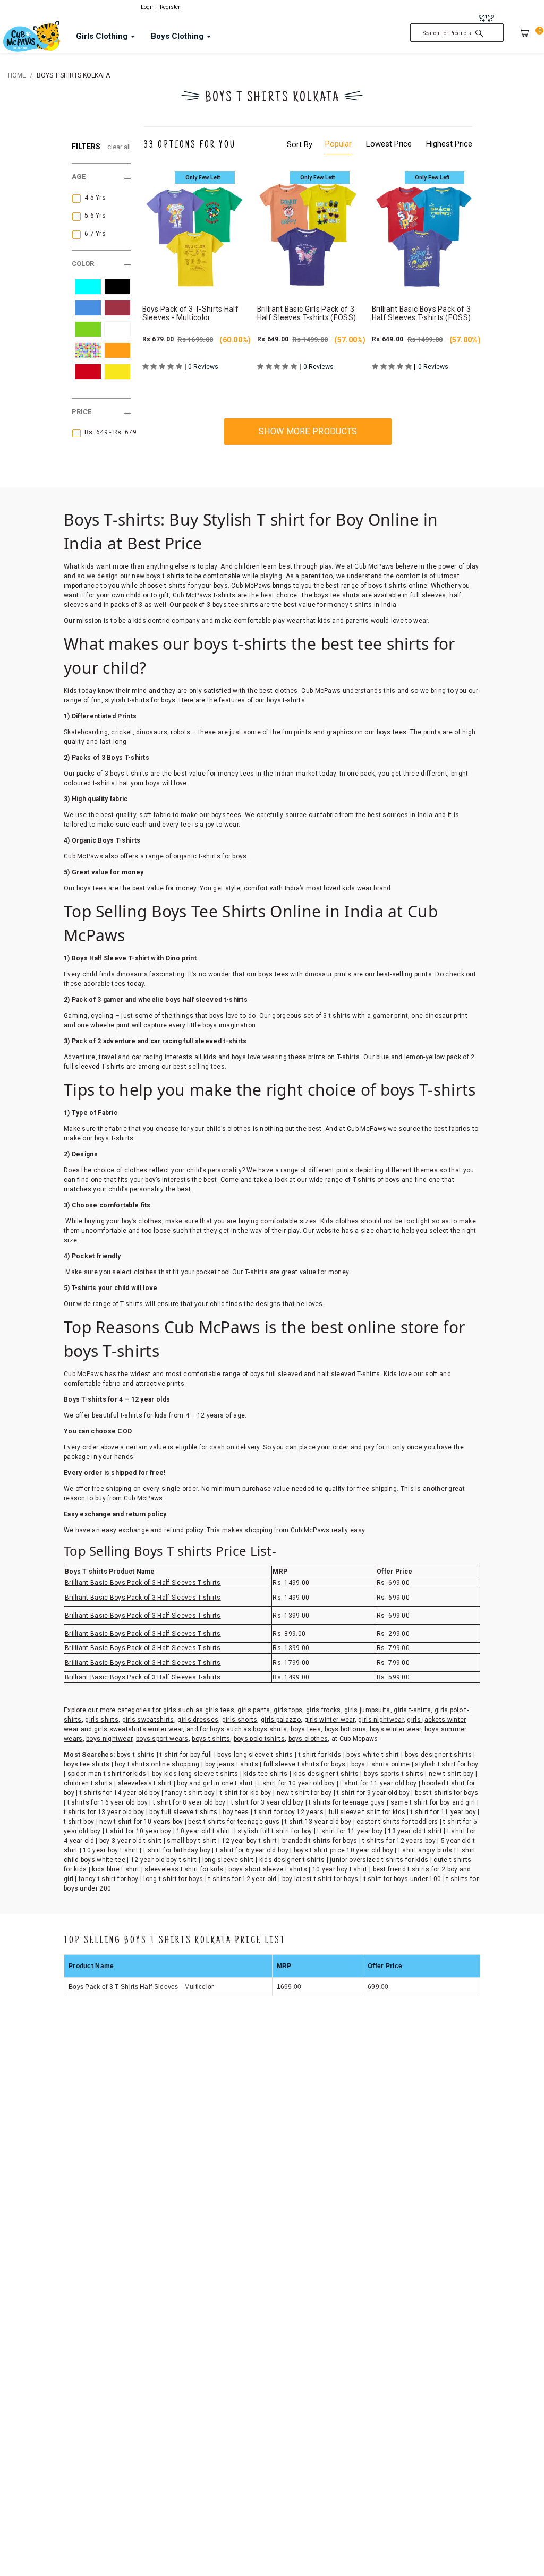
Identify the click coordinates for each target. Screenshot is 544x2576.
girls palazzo (281, 1720)
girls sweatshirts (148, 1720)
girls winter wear (330, 1720)
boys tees (306, 1729)
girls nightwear (381, 1720)
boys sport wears (162, 1739)
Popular (338, 144)
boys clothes (308, 1739)
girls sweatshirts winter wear (139, 1729)
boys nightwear (109, 1739)
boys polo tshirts (259, 1739)
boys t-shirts (211, 1739)
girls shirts (102, 1720)
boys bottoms (346, 1729)
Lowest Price (389, 144)
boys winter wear (396, 1729)
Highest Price (449, 144)
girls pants (254, 1710)
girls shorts (240, 1720)
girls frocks (324, 1710)
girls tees (220, 1710)
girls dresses (198, 1720)
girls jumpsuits (367, 1710)
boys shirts (270, 1729)
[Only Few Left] (193, 231)
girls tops (288, 1710)
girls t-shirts (412, 1710)
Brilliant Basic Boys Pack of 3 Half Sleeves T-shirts (143, 1583)
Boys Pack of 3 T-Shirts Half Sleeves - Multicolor (141, 1987)
